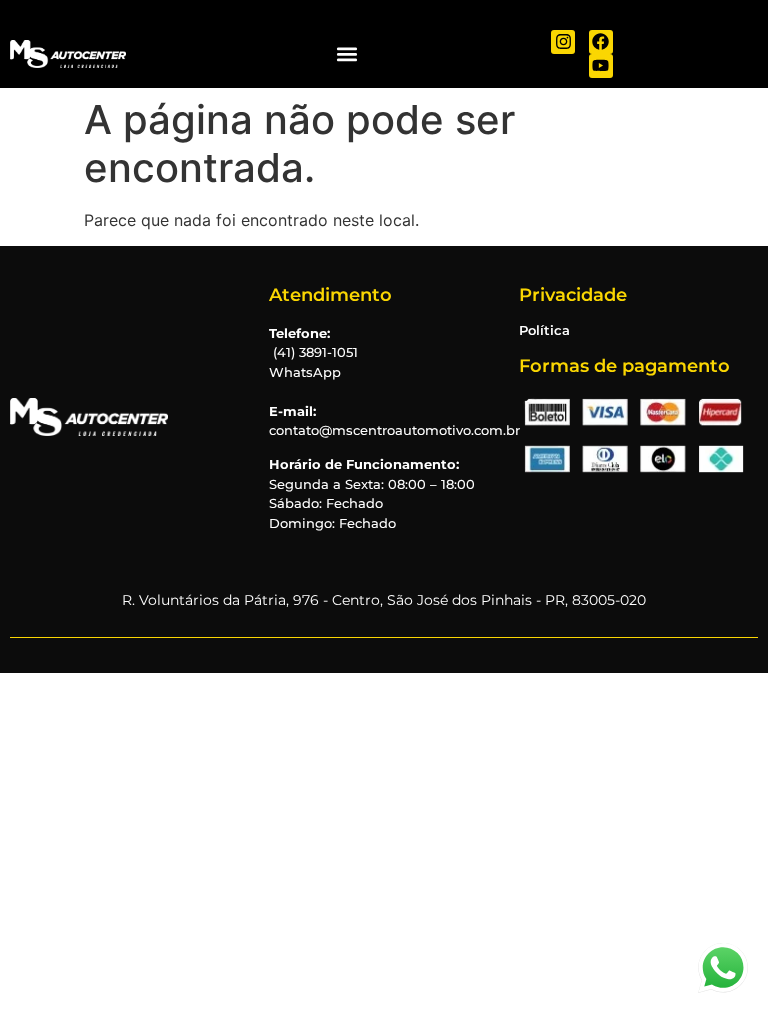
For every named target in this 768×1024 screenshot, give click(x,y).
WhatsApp (305, 372)
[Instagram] (563, 42)
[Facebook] (601, 42)
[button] (346, 53)
